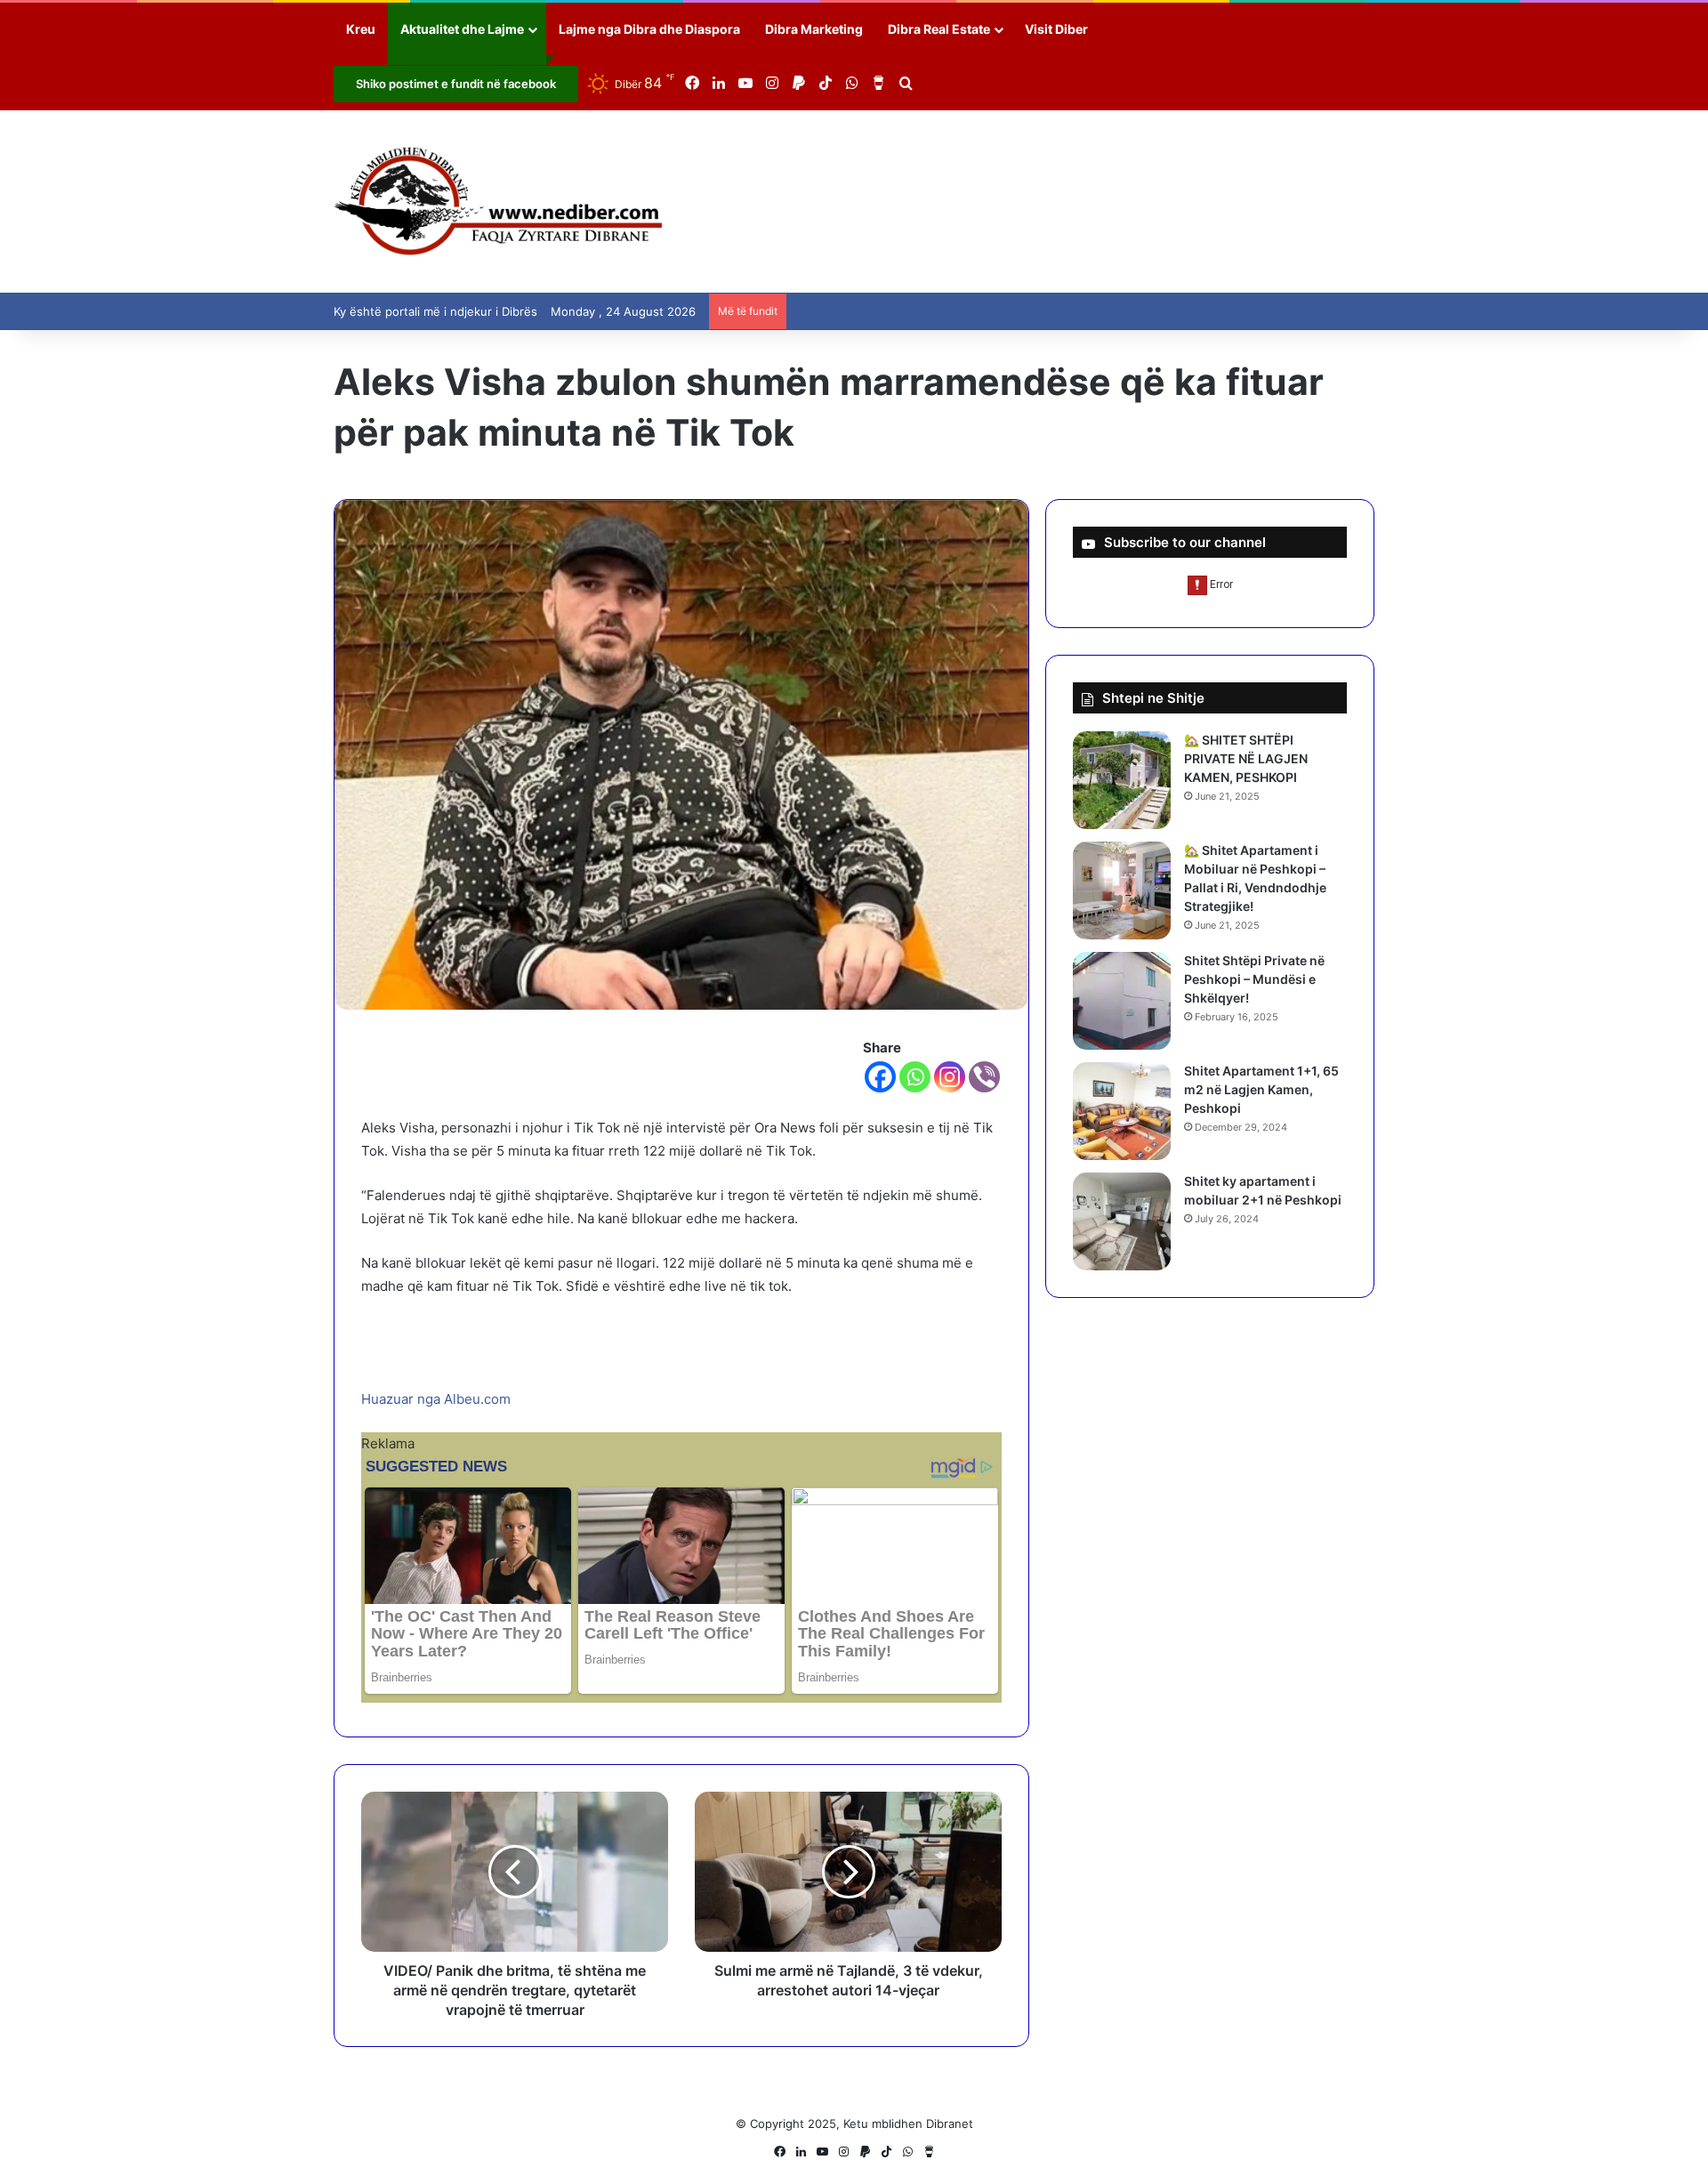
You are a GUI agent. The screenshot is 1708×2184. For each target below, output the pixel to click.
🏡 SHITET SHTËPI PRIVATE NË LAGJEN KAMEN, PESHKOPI (1246, 758)
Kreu (361, 29)
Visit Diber (1056, 29)
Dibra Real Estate (939, 29)
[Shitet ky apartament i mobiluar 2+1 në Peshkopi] (1122, 1221)
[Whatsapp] (915, 1077)
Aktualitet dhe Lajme (462, 29)
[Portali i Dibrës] (499, 201)
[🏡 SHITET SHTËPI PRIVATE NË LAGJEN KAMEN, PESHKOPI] (1122, 780)
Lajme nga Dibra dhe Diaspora (649, 29)
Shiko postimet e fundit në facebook (456, 84)
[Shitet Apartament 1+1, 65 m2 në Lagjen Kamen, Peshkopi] (1122, 1111)
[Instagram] (950, 1077)
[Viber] (984, 1077)
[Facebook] (880, 1077)
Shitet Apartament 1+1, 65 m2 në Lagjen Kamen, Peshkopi (1261, 1089)
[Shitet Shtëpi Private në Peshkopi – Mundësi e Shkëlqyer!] (1122, 1001)
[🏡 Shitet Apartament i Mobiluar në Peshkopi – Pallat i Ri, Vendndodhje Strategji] (1122, 891)
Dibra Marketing (814, 29)
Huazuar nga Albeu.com (436, 1399)
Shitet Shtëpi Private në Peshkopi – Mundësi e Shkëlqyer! (1254, 979)
